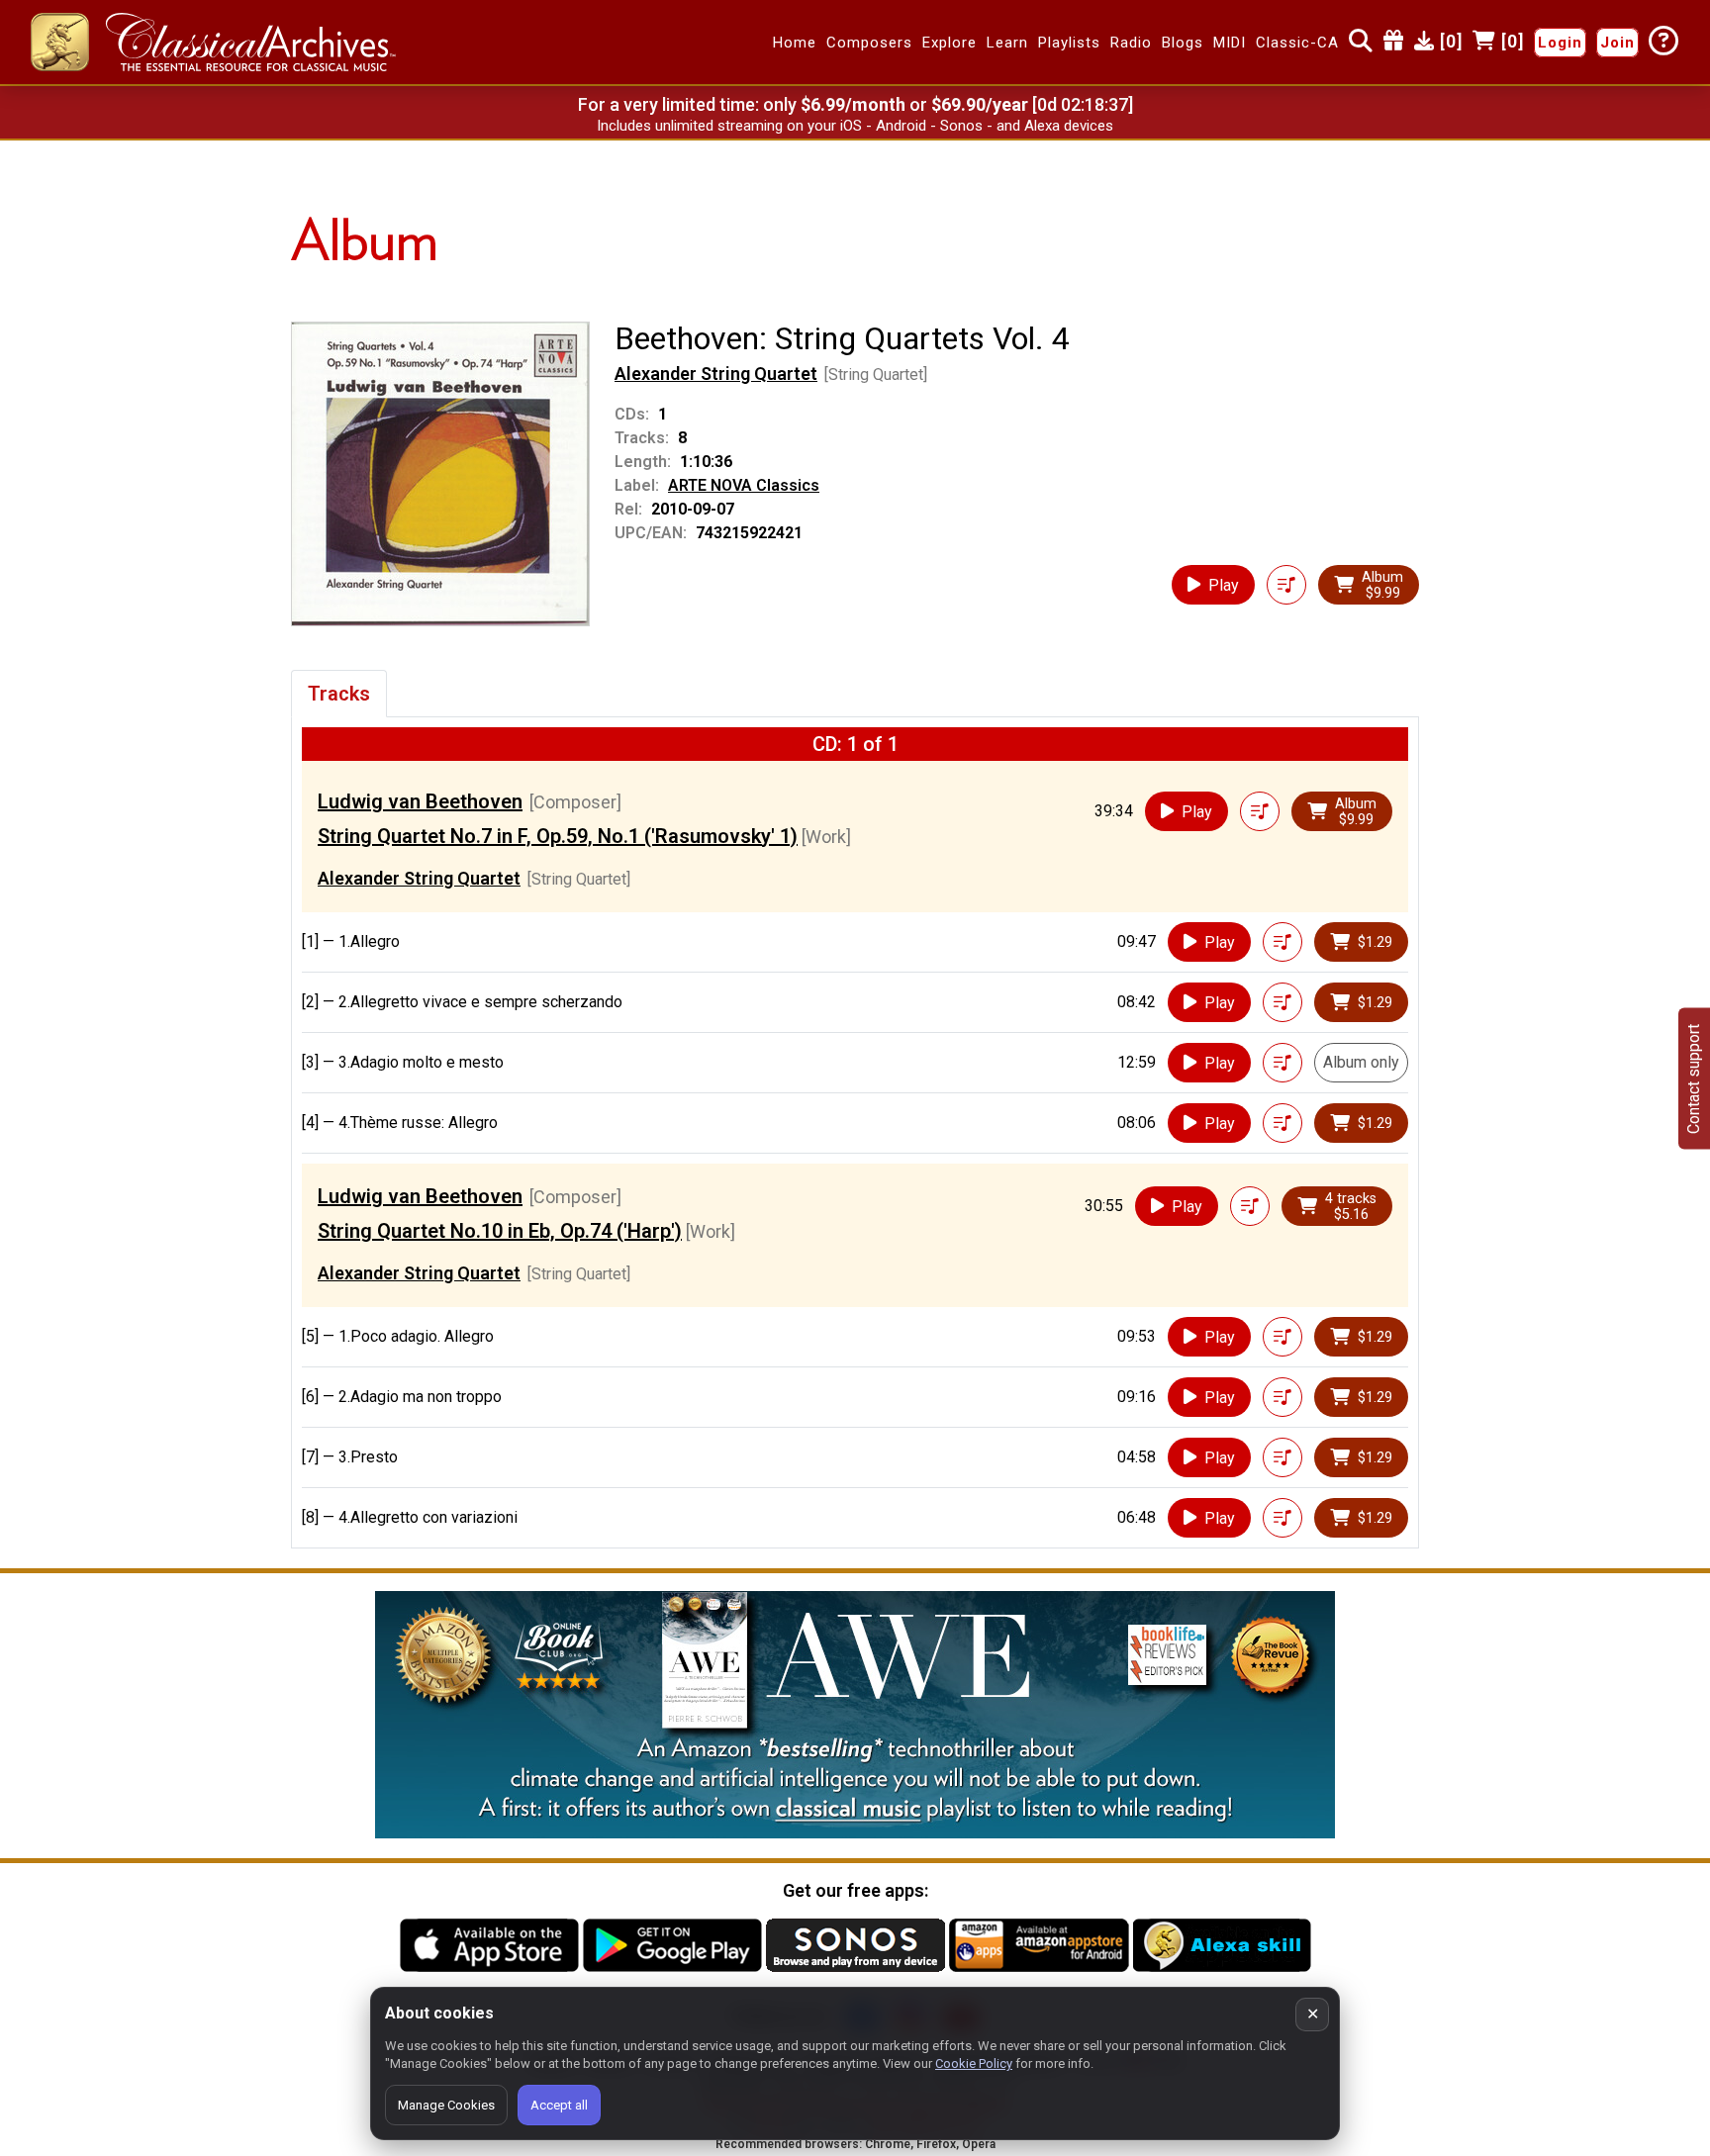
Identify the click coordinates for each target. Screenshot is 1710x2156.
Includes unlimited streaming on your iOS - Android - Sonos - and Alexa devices (855, 126)
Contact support (1694, 1078)
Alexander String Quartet (716, 374)
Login (1560, 43)
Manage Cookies (446, 2105)
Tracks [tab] (339, 694)
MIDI (1230, 43)
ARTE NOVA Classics (744, 485)
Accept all (559, 2105)
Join (1617, 43)
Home (795, 43)
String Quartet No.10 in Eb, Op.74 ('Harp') (500, 1231)
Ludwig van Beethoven (420, 801)
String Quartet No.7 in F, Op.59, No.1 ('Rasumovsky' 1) (558, 836)
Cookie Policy (974, 2063)
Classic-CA (1297, 43)
